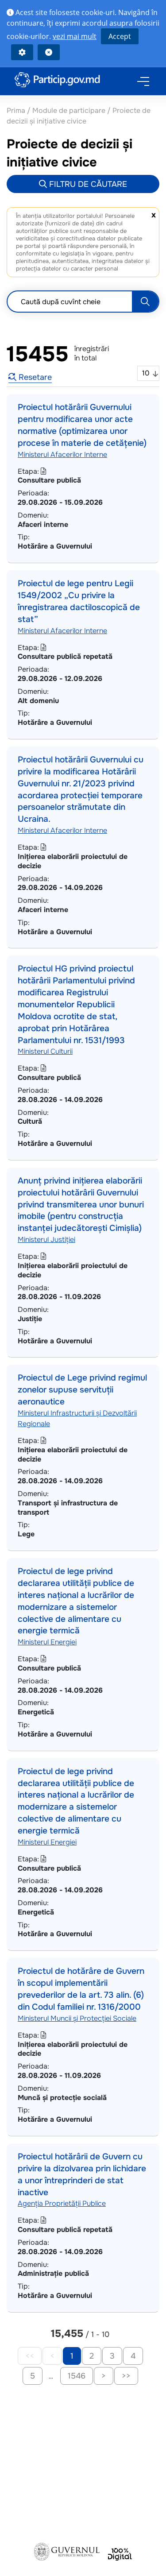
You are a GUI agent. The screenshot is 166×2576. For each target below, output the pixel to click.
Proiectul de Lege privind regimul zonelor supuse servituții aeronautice (82, 1390)
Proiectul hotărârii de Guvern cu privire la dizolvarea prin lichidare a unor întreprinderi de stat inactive (82, 2174)
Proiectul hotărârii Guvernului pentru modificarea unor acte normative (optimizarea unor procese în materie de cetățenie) (82, 425)
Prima (17, 110)
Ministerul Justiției (46, 1240)
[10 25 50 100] (148, 373)
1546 (77, 2376)
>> (126, 2376)
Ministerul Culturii (45, 1051)
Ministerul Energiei (47, 1642)
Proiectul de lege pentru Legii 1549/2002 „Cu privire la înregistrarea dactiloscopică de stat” (79, 601)
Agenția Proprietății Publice (62, 2203)
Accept (120, 36)
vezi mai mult (75, 36)
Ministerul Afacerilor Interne (62, 454)
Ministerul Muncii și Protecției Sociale (77, 2018)
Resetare (34, 377)
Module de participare (69, 110)
